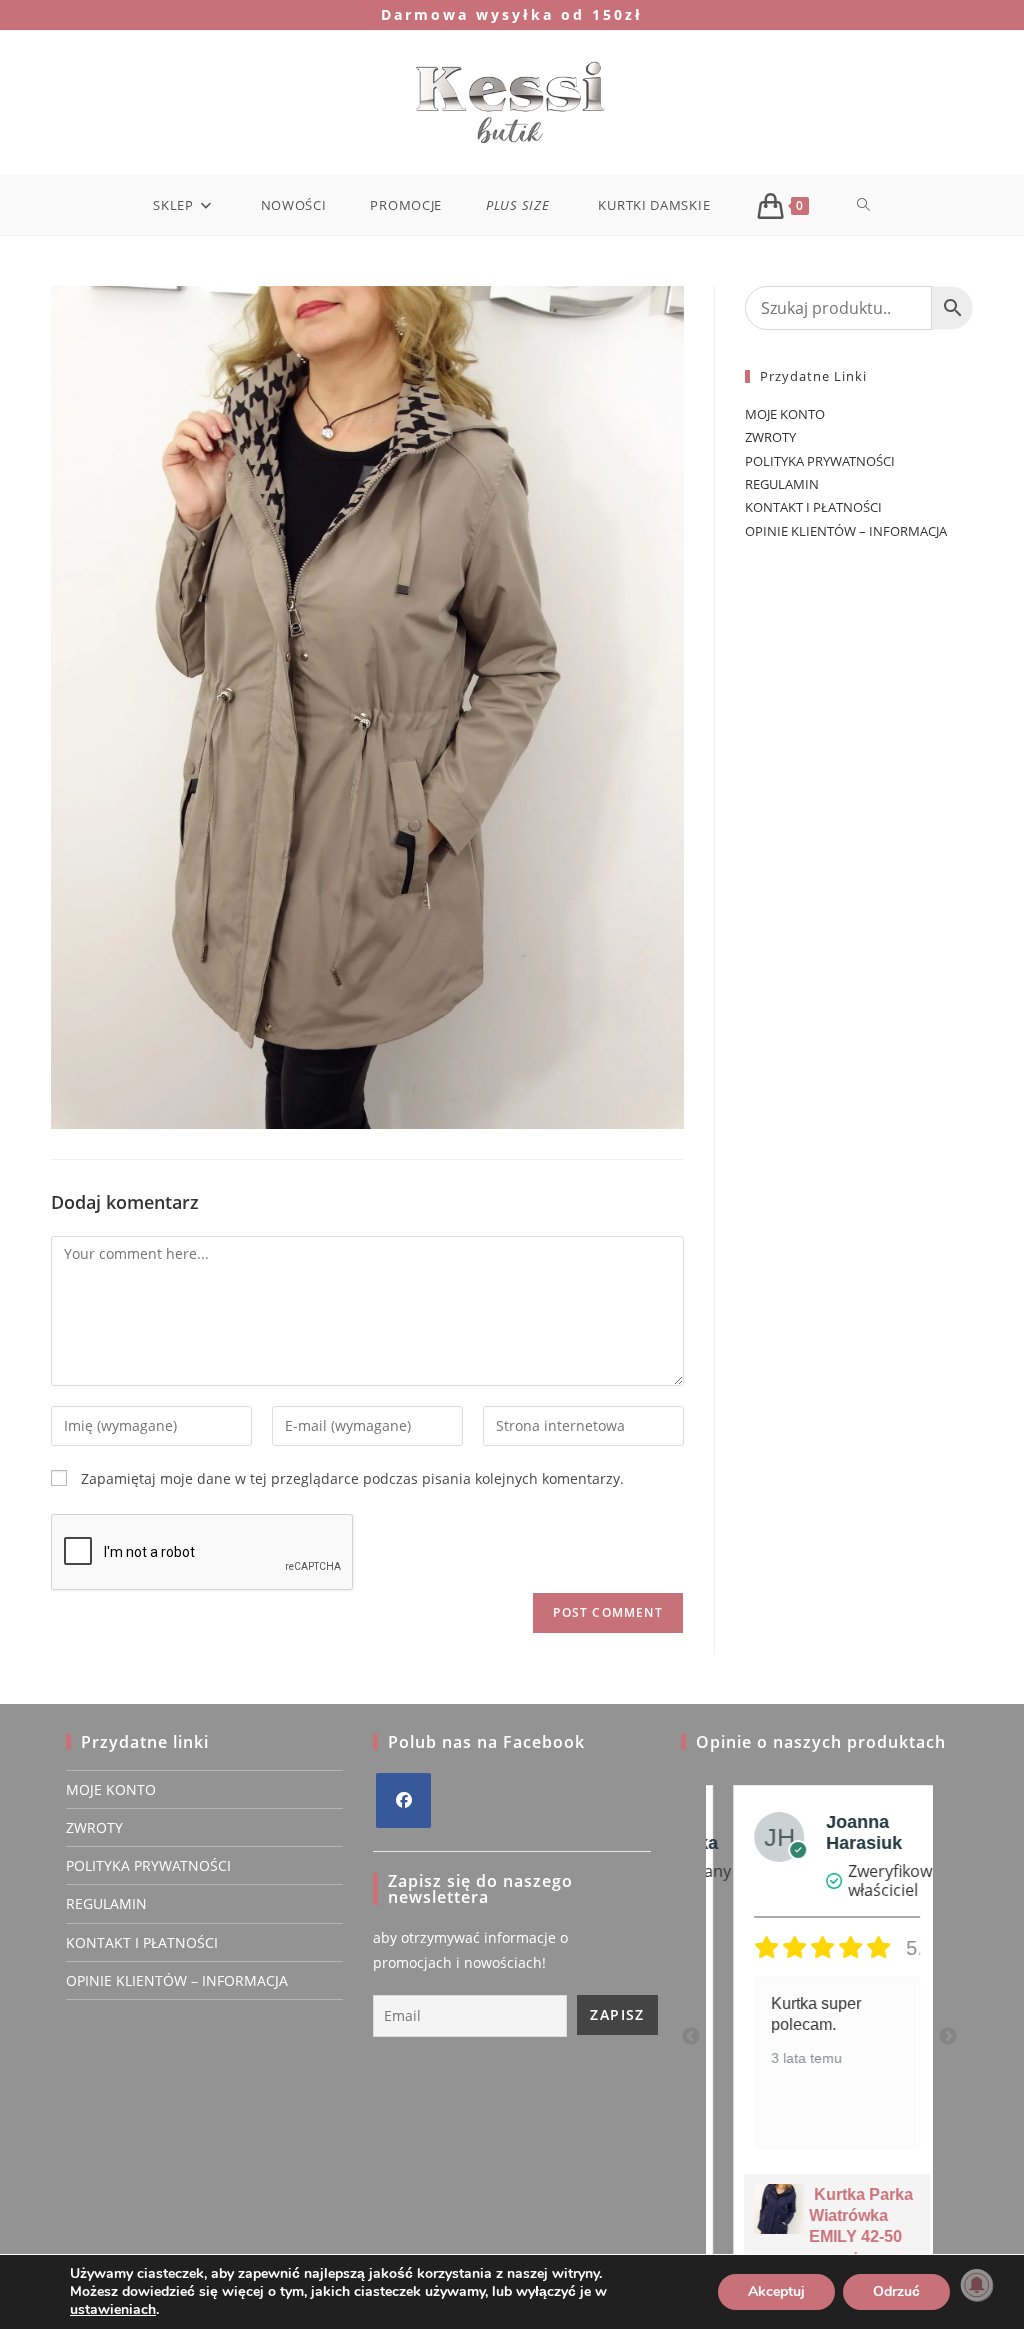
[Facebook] (403, 1800)
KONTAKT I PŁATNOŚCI (813, 507)
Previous (691, 2037)
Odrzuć (896, 2291)
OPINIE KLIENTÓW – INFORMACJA (846, 531)
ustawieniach (113, 2310)
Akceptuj (776, 2291)
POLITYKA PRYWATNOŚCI (820, 461)
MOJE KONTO (785, 414)
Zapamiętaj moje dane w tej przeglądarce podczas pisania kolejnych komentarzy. (352, 1478)
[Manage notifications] (977, 2285)
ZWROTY (770, 437)
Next (948, 2037)
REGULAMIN (782, 484)
